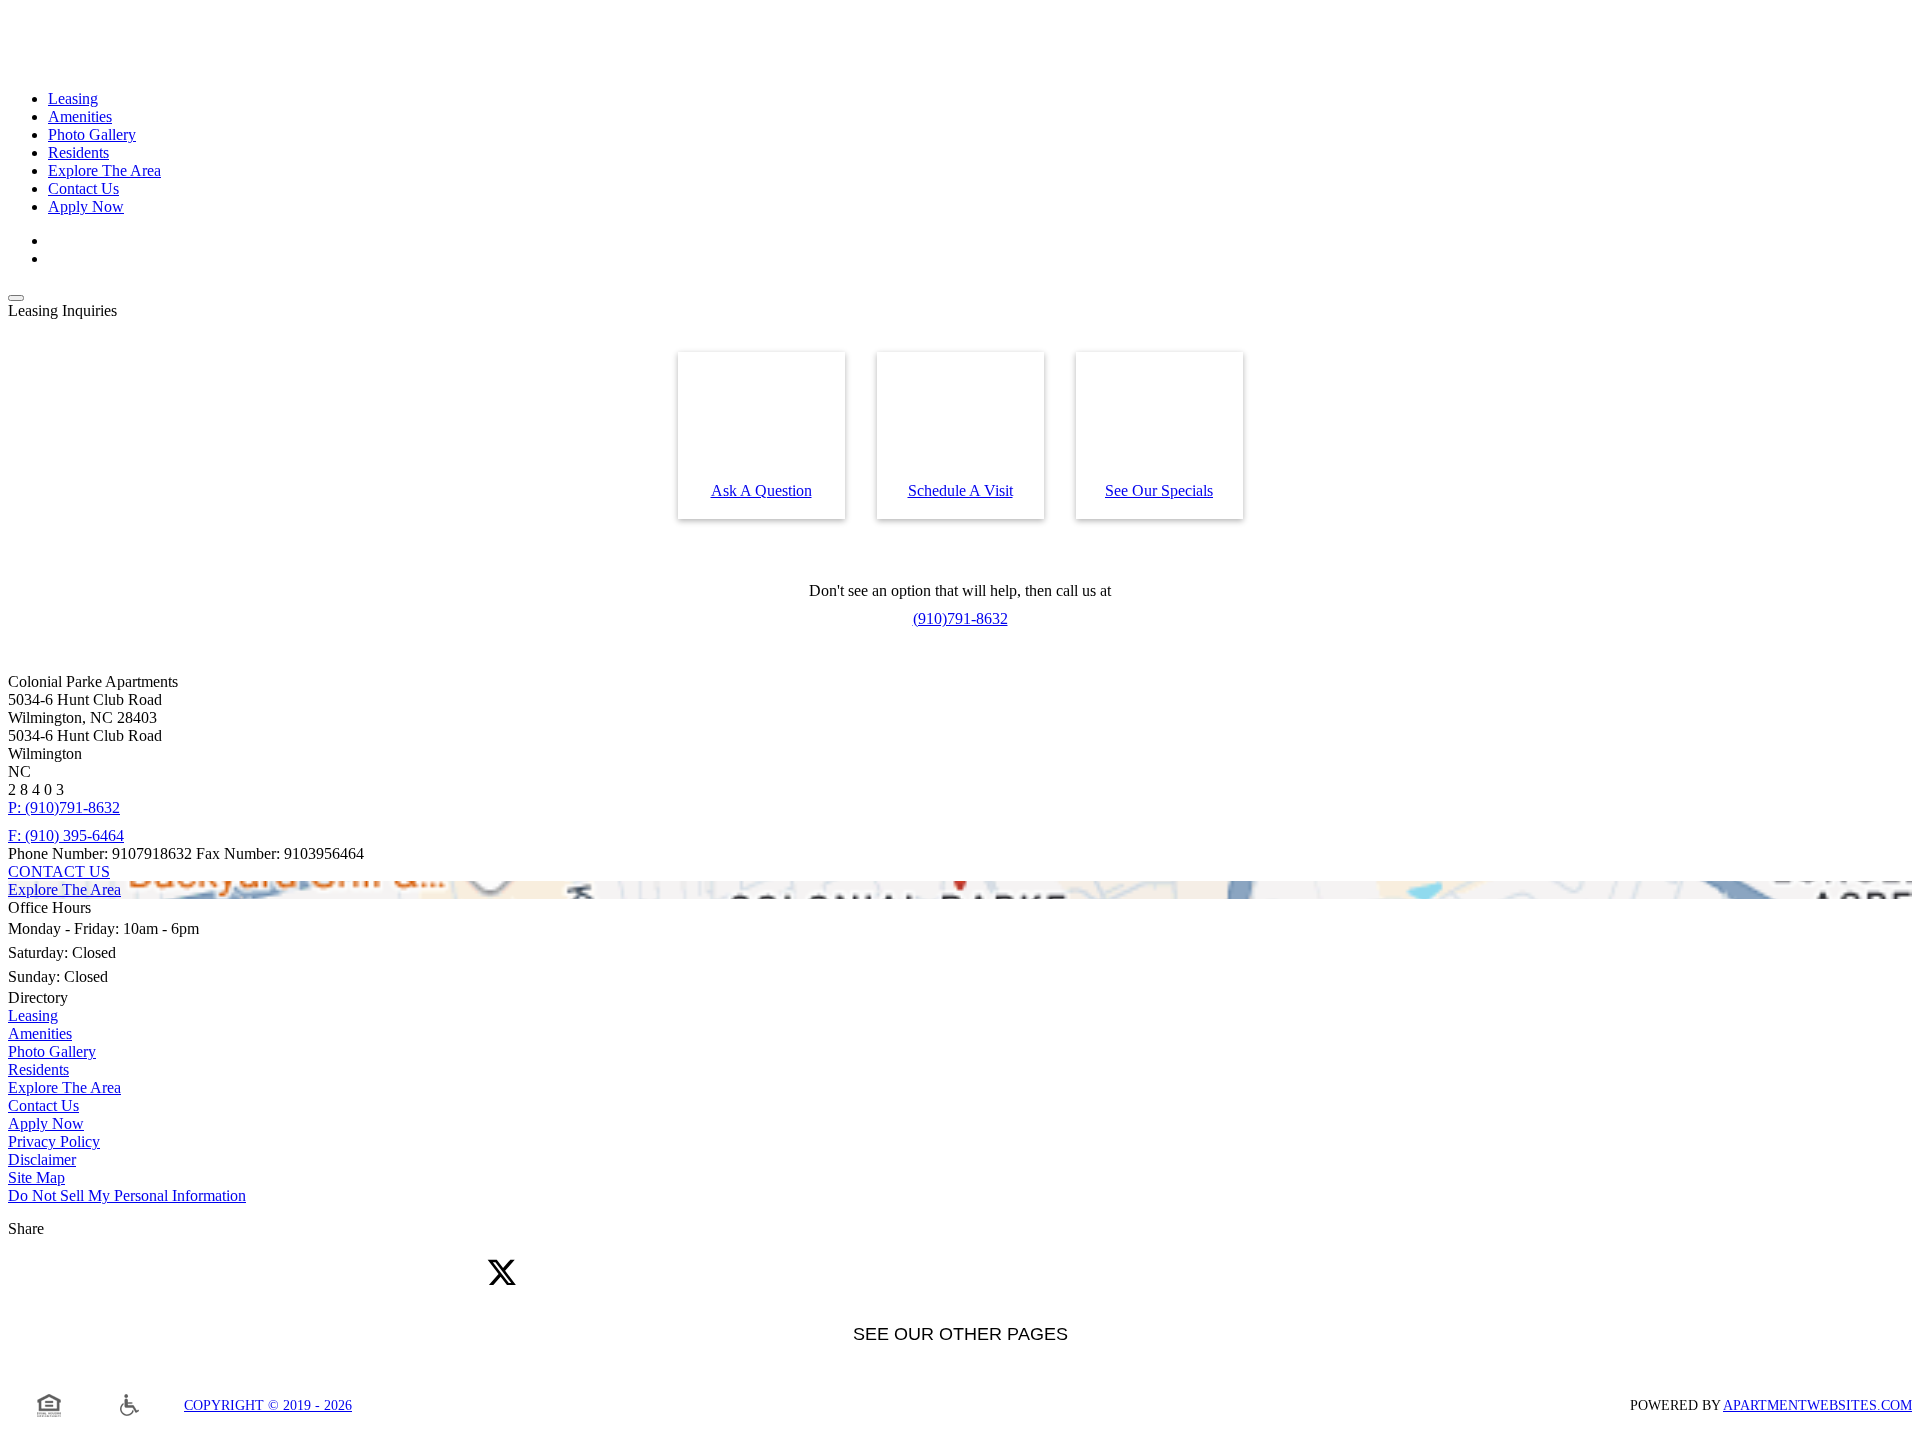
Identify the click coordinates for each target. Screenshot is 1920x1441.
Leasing (73, 98)
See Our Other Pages (960, 1334)
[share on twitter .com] (502, 1274)
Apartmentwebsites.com (1817, 1405)
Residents (78, 152)
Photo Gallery (92, 134)
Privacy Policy (54, 1141)
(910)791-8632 (960, 618)
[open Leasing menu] (16, 298)
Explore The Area (104, 170)
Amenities (80, 116)
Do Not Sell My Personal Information (127, 1195)
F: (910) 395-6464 (66, 835)
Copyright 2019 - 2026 (268, 1405)
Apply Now (86, 206)
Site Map (36, 1177)
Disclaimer (42, 1159)
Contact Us (83, 188)
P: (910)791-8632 (64, 807)
